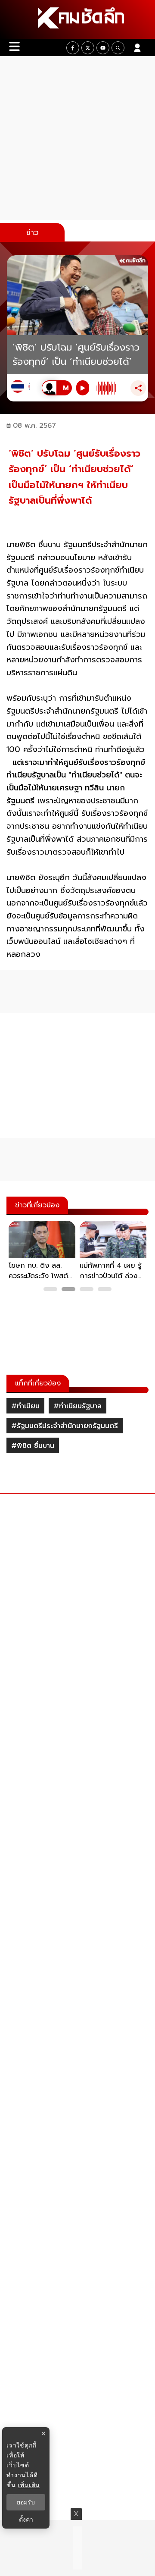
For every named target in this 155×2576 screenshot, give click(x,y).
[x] (88, 48)
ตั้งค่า (26, 2520)
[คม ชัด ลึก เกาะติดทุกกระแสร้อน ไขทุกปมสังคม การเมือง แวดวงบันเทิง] (77, 19)
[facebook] (73, 48)
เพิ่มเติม (29, 2485)
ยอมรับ (26, 2502)
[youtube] (103, 48)
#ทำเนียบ (25, 1406)
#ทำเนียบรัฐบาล (77, 1406)
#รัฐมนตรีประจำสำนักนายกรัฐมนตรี (65, 1426)
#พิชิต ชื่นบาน (33, 1446)
